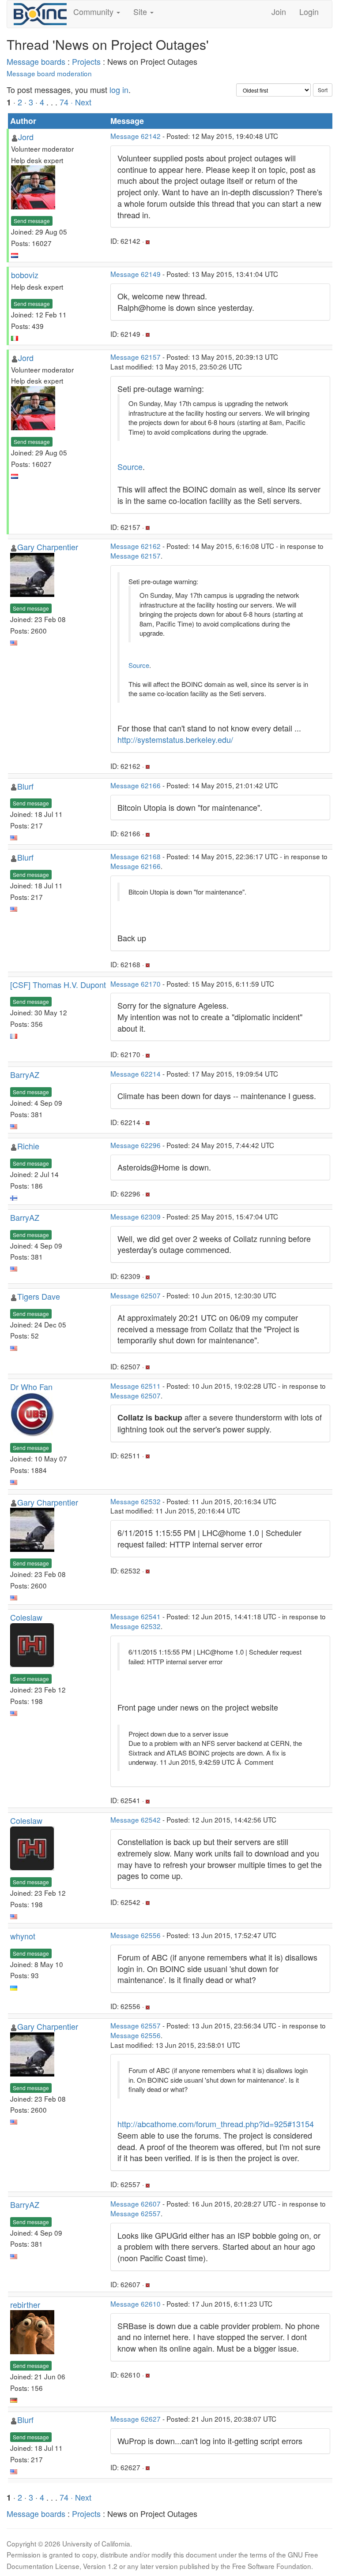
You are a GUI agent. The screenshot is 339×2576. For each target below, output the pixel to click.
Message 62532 (136, 1501)
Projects (86, 61)
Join (279, 11)
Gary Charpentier (48, 547)
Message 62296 (136, 1145)
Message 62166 (136, 785)
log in (119, 89)
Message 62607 (136, 2203)
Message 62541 (136, 1616)
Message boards (36, 61)
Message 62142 (136, 136)
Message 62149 (136, 274)
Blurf (25, 786)
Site (141, 11)
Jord (26, 137)
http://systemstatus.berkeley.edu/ (175, 739)
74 (64, 102)
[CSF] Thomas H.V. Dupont (58, 984)
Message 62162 (136, 546)
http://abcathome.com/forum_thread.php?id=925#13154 (216, 2124)
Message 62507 (136, 1295)
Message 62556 (136, 1935)
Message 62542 (136, 1819)
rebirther (25, 2304)
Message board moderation (49, 73)
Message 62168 (136, 856)
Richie (28, 1146)
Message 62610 (136, 2304)
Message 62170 (136, 984)
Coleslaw (26, 1617)
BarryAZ (25, 1074)
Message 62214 (136, 1074)
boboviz (25, 275)
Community (94, 11)
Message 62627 (136, 2419)
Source (130, 466)
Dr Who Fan (31, 1387)
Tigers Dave (39, 1296)
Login (309, 11)
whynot (23, 1936)
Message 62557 (136, 2025)
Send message (32, 221)
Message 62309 (136, 1216)
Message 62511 (136, 1386)
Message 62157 (136, 357)
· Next (81, 102)
